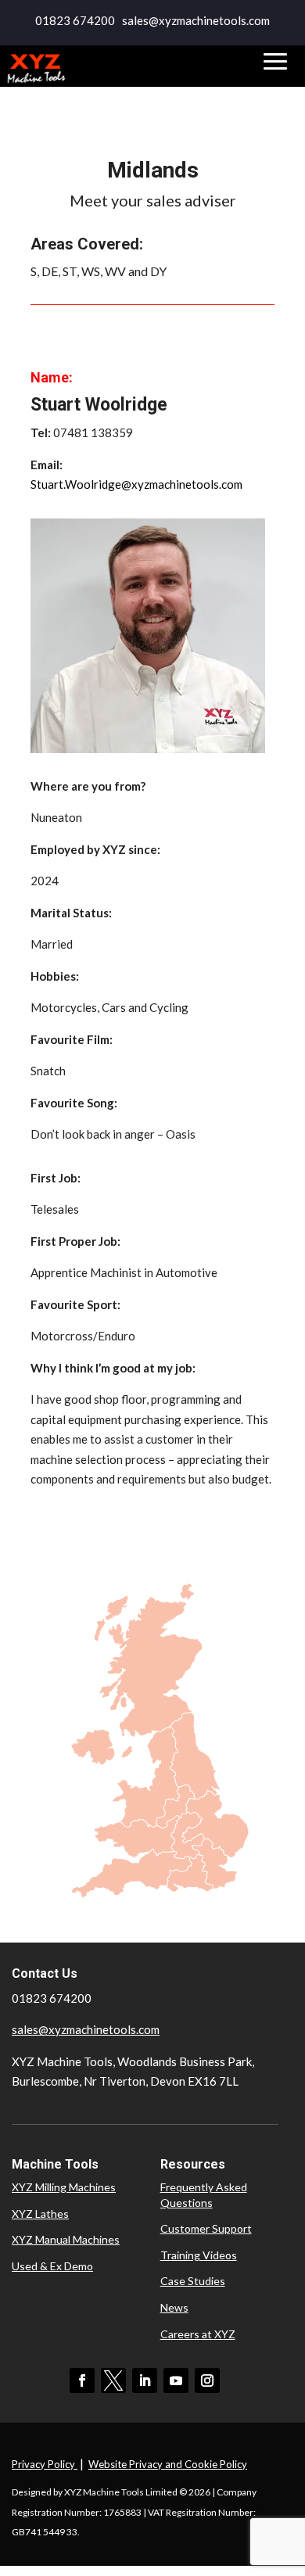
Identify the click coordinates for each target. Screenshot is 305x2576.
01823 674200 (75, 20)
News (174, 2307)
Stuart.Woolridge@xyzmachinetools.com (136, 484)
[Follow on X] (113, 2380)
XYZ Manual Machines (66, 2239)
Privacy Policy (45, 2464)
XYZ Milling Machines (64, 2187)
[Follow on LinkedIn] (145, 2380)
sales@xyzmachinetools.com (86, 2029)
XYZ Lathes (40, 2214)
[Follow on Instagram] (207, 2380)
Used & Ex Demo (52, 2266)
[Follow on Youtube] (176, 2380)
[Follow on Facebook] (82, 2380)
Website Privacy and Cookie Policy (168, 2464)
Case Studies (193, 2281)
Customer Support (206, 2228)
